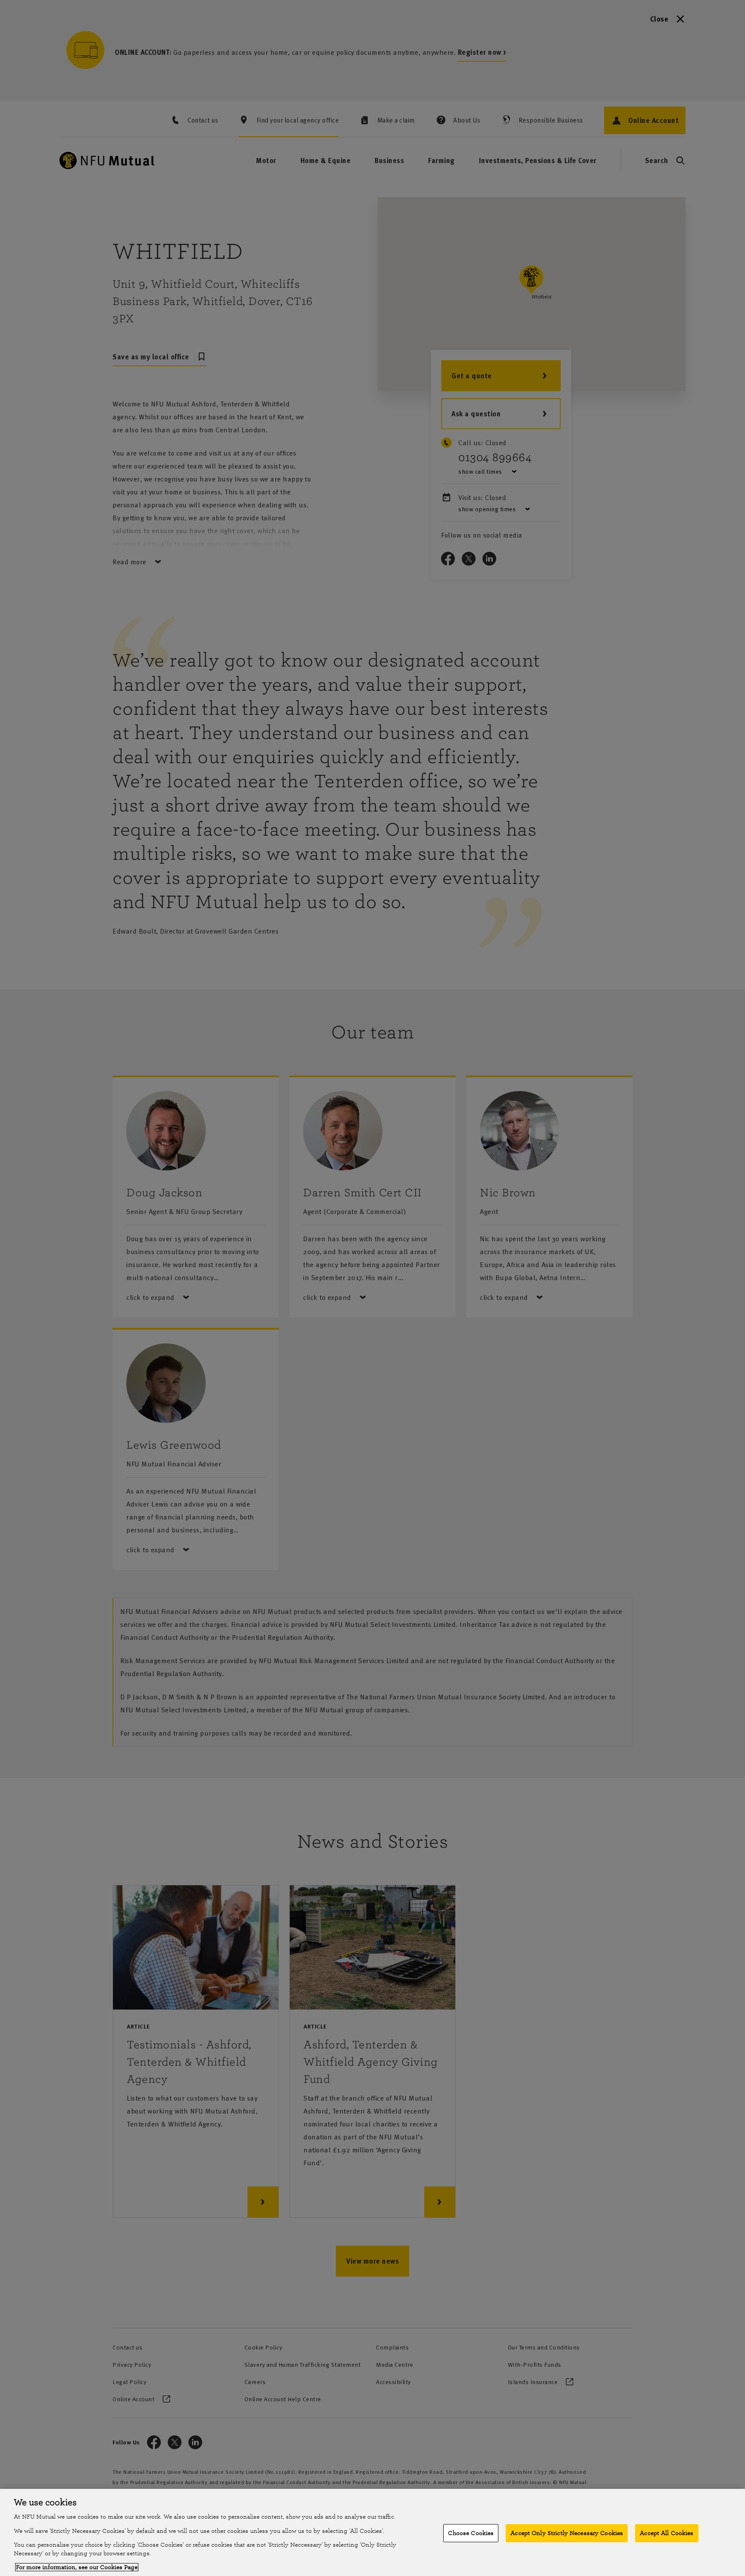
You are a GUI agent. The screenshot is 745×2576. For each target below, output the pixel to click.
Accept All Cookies (667, 2533)
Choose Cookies (471, 2533)
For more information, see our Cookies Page (77, 2567)
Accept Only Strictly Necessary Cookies (567, 2533)
